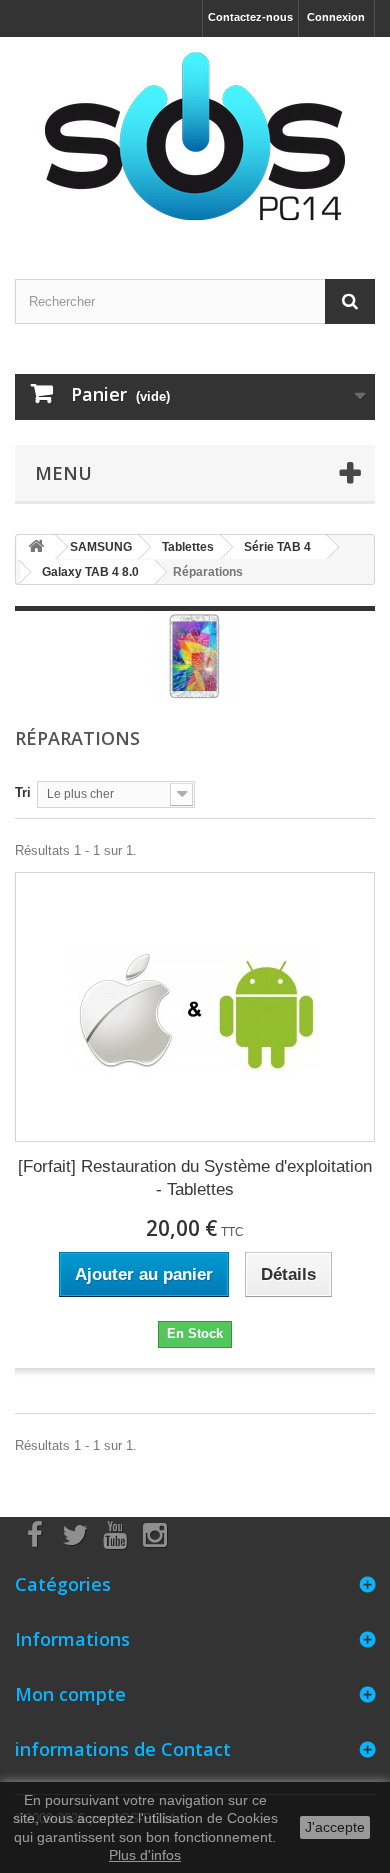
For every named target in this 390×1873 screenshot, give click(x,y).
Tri (23, 792)
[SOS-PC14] (195, 140)
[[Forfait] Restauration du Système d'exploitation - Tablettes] (195, 1007)
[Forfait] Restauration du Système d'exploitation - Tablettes (195, 1178)
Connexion (336, 17)
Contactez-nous (250, 17)
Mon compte (70, 1694)
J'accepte (335, 1827)
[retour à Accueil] (36, 547)
